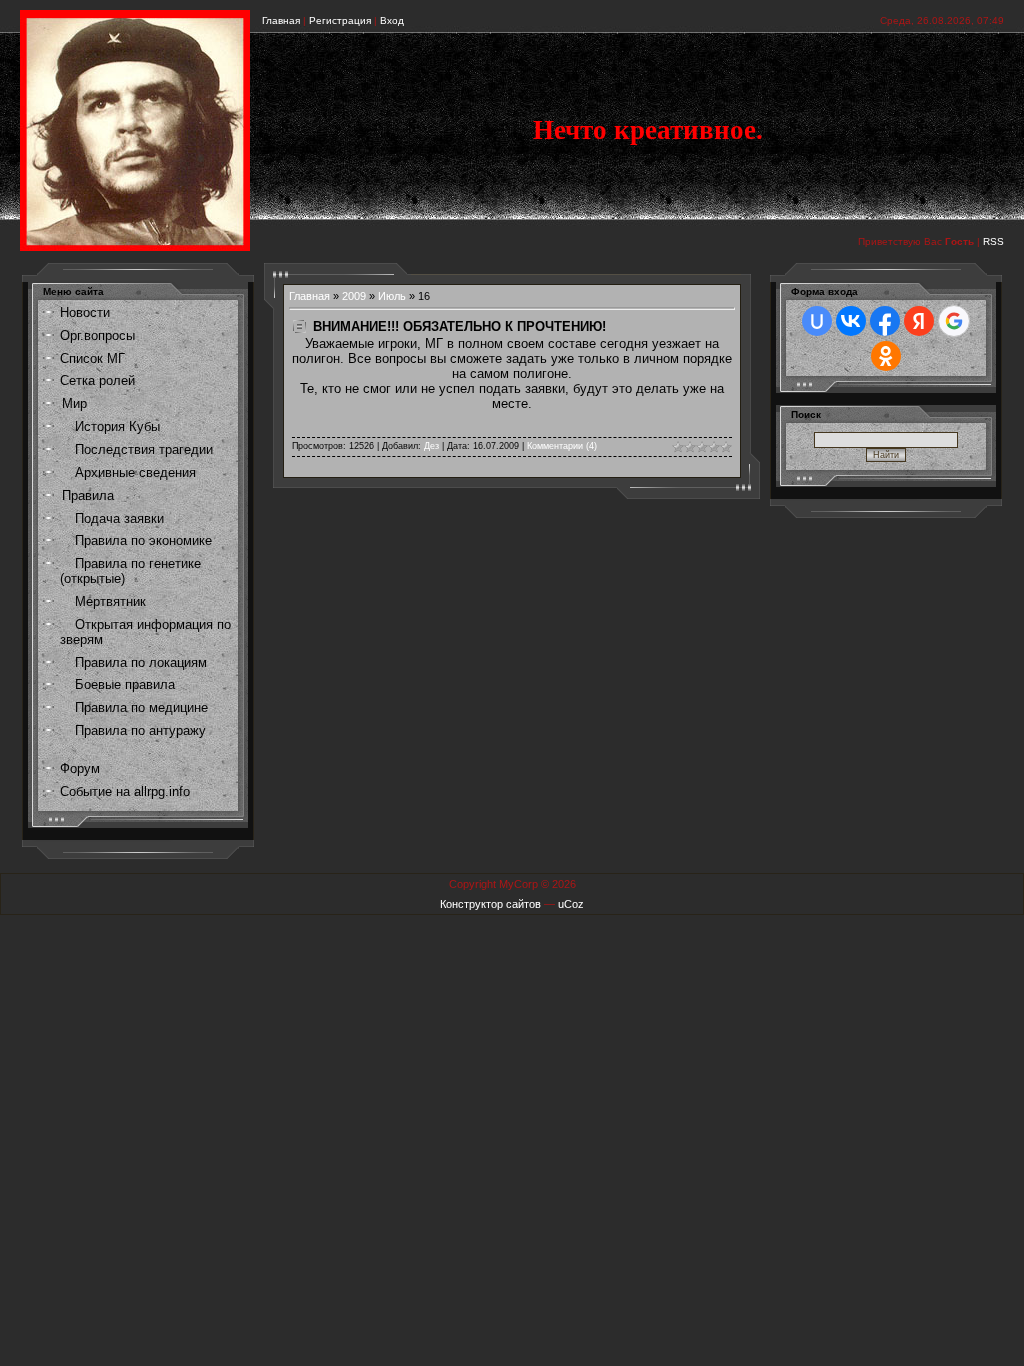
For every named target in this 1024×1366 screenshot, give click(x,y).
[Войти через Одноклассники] (886, 356)
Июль (392, 296)
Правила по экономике (143, 540)
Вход (392, 20)
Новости (85, 312)
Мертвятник (110, 601)
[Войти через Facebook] (885, 321)
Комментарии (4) (562, 446)
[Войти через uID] (817, 321)
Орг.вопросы (97, 335)
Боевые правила (125, 684)
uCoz (571, 904)
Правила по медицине (141, 707)
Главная (281, 20)
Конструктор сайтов (490, 904)
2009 (354, 296)
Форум (80, 768)
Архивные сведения (135, 472)
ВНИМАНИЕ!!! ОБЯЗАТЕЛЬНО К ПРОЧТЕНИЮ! (459, 326)
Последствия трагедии (144, 449)
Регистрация (340, 20)
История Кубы (117, 426)
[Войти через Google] (954, 321)
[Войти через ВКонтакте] (851, 321)
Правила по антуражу (140, 730)
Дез (431, 446)
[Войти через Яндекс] (919, 321)
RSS (993, 241)
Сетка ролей (97, 380)
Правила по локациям (141, 662)
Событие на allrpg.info (125, 791)
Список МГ (92, 358)
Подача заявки (119, 518)
